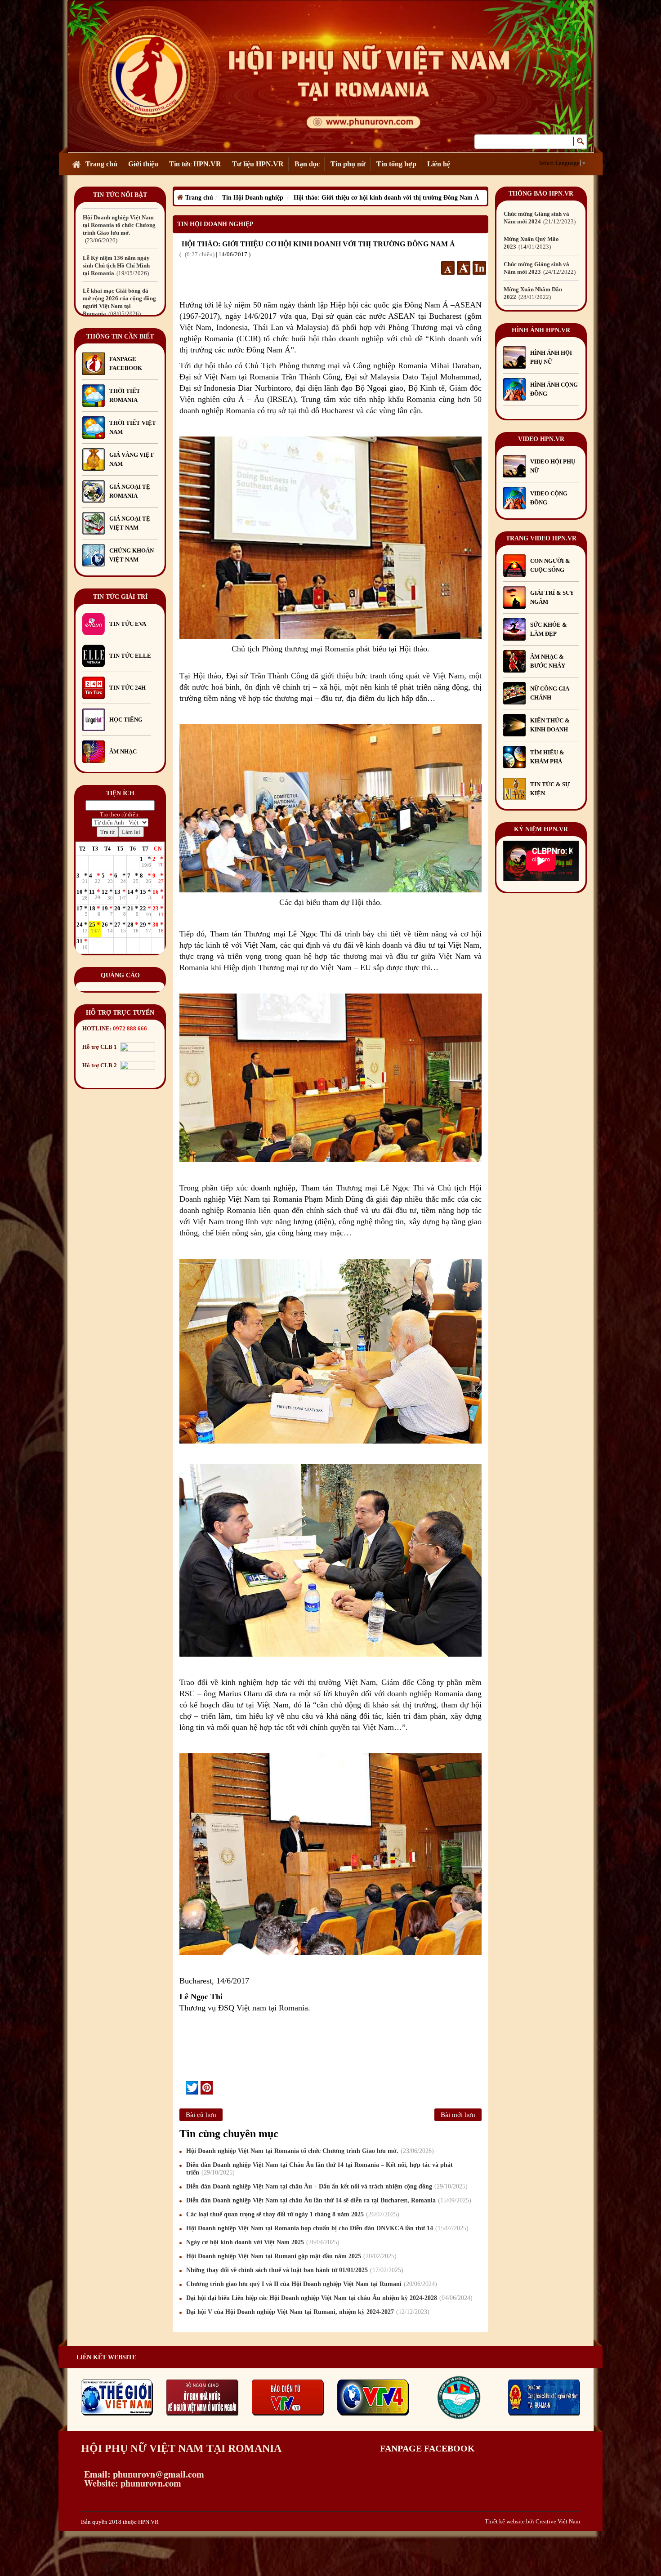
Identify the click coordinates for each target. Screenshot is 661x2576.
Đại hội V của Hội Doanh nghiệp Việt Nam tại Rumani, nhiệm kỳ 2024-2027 (307, 2312)
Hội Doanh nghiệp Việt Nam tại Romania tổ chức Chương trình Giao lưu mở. (309, 2151)
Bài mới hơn (458, 2115)
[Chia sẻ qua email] (183, 2087)
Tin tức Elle (130, 656)
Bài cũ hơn (201, 2115)
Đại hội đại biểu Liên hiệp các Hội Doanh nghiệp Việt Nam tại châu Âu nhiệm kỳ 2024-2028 (328, 2298)
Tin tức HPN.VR (195, 164)
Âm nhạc (123, 751)
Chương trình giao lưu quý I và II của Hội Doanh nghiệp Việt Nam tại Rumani (310, 2284)
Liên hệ (439, 164)
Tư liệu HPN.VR (258, 164)
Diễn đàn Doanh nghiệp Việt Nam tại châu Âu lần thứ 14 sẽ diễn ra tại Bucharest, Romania (328, 2200)
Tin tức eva (128, 624)
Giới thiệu (143, 164)
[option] (120, 221)
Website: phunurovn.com (131, 2483)
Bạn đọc (307, 164)
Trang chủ (101, 164)
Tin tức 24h (127, 688)
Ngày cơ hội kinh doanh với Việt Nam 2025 (262, 2242)
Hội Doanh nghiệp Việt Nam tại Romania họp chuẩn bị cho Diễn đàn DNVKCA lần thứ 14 (326, 2228)
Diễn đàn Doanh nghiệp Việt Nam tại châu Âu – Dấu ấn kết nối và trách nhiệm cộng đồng (326, 2186)
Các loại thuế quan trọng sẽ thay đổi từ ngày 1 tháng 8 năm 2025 (292, 2214)
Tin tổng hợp (396, 164)
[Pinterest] (207, 2088)
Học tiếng (127, 720)
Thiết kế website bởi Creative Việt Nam (532, 2521)
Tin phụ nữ (348, 164)
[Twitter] (192, 2088)
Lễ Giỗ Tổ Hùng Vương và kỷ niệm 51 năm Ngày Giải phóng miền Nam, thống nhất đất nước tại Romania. (119, 265)
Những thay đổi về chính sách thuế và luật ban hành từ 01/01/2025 (294, 2270)
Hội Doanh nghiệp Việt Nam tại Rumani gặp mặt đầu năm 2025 (290, 2256)
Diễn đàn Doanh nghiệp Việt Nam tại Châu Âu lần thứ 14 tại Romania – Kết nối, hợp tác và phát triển (319, 2169)
